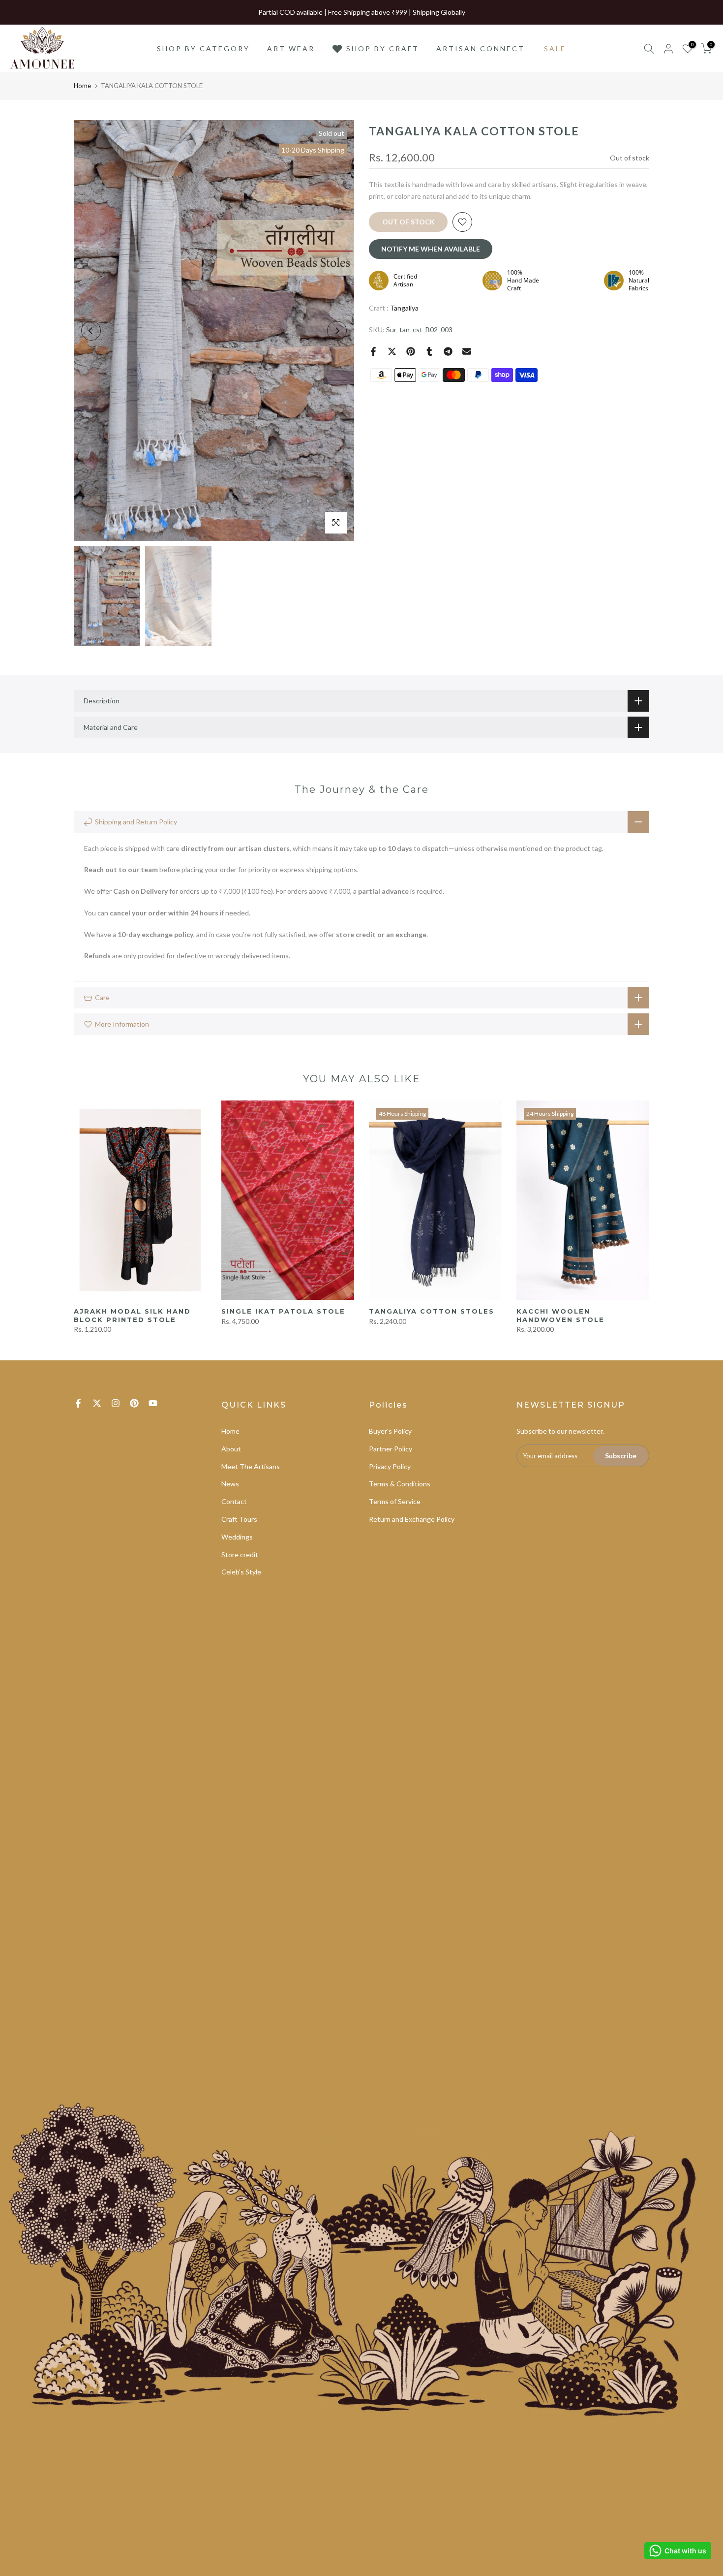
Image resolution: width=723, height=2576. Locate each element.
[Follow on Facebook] (78, 1403)
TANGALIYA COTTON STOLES (432, 1311)
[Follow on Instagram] (116, 1403)
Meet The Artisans (251, 1466)
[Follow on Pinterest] (134, 1403)
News (230, 1484)
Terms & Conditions (400, 1484)
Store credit (240, 1555)
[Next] (337, 331)
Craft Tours (239, 1519)
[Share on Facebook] (373, 351)
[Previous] (91, 331)
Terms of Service (395, 1501)
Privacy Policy (390, 1466)
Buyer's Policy (390, 1431)
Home (82, 86)
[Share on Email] (467, 351)
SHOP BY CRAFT (383, 48)
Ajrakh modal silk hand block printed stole (132, 1315)
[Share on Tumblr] (429, 351)
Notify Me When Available (431, 249)
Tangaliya (404, 308)
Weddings (237, 1537)
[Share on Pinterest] (411, 351)
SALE (555, 48)
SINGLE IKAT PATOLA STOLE (283, 1311)
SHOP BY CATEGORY (203, 48)
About (231, 1449)
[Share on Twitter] (392, 351)
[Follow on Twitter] (97, 1403)
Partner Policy (391, 1449)
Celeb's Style (241, 1572)
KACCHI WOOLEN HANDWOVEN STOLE (560, 1315)
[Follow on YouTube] (153, 1403)
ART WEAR (291, 48)
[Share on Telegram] (448, 351)
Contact (234, 1501)
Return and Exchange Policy (412, 1519)
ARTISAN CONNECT (481, 48)
